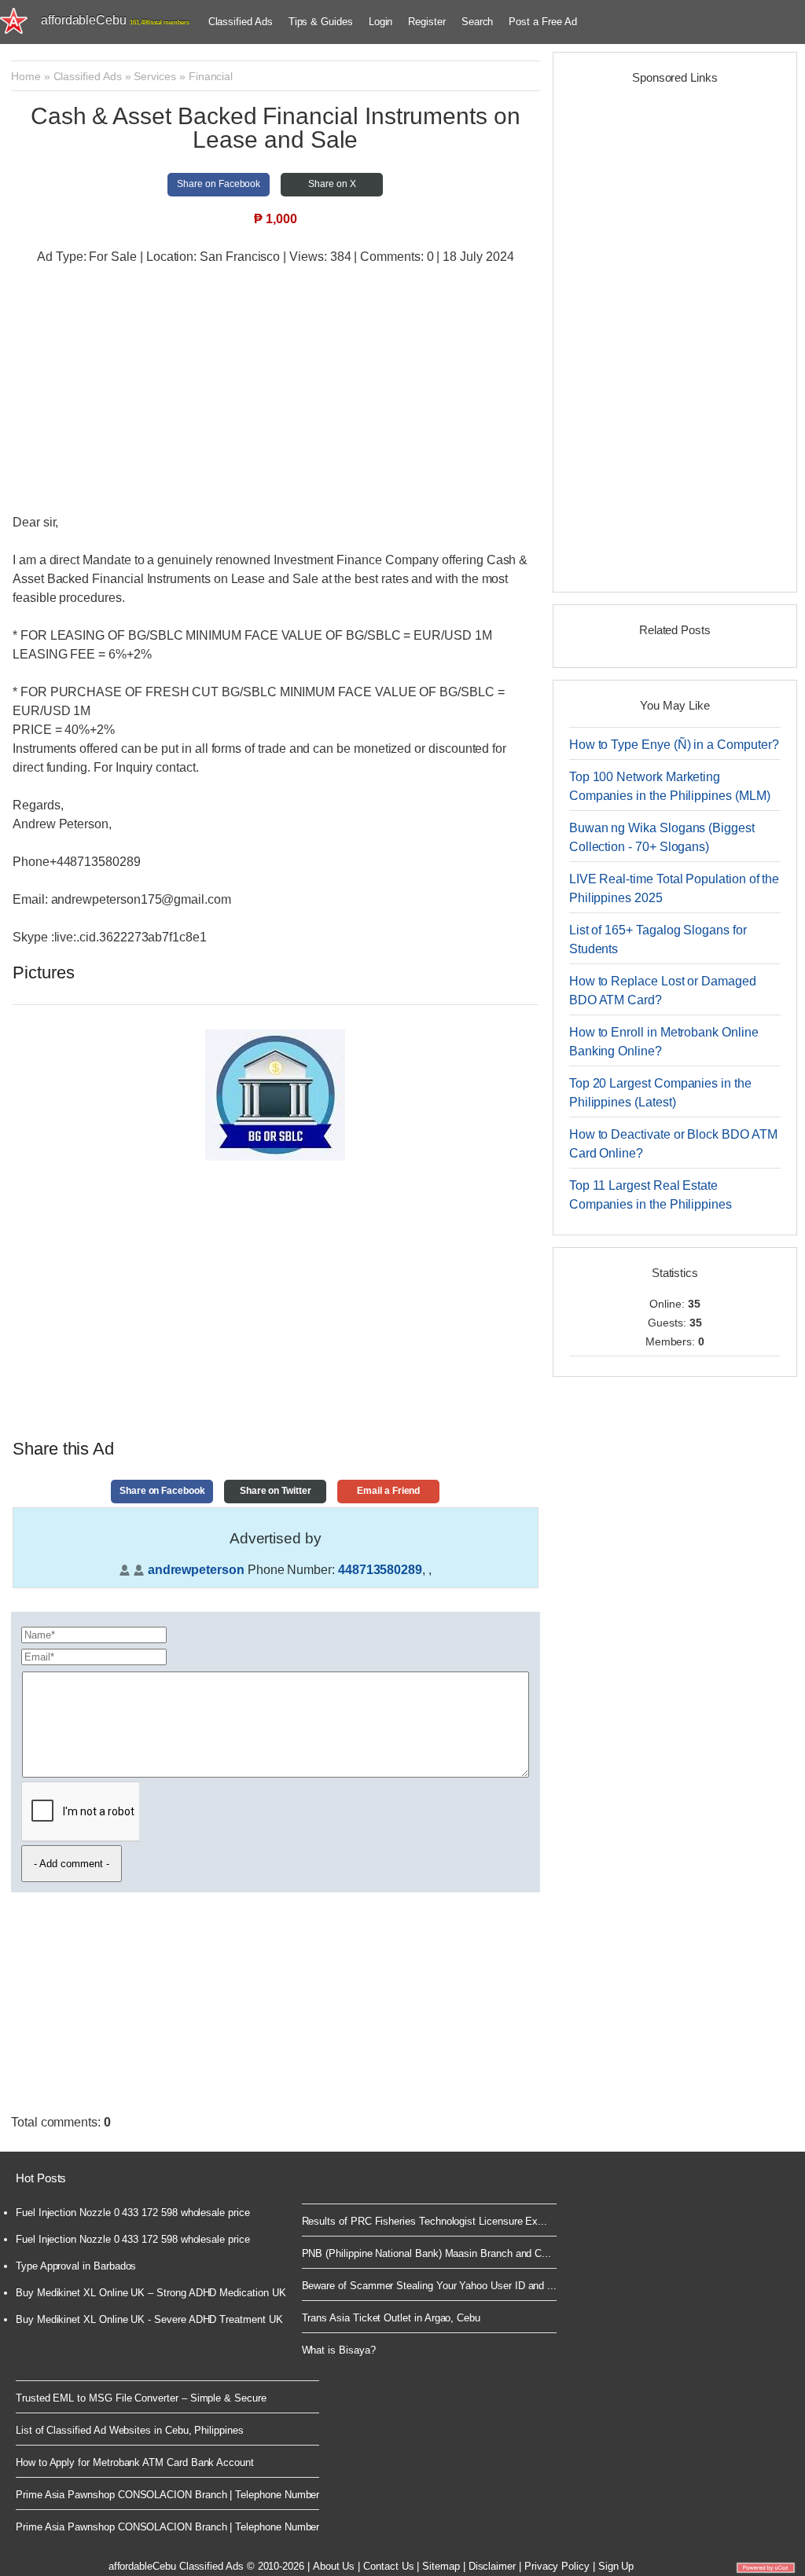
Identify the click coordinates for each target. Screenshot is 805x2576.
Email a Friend (388, 1491)
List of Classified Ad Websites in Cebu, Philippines (130, 2430)
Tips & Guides (321, 22)
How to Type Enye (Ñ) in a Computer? (674, 745)
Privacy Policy (557, 2566)
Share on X (332, 184)
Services (154, 76)
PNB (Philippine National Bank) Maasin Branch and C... (427, 2253)
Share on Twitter (276, 1491)
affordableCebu (115, 20)
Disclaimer (492, 2566)
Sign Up (616, 2566)
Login (381, 22)
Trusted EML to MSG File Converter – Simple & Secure (141, 2398)
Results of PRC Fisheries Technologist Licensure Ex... (425, 2221)
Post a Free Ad (542, 22)
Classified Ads (241, 22)
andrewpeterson (196, 1570)
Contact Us (388, 2566)
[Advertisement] (276, 391)
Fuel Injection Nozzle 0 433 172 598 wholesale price (133, 2213)
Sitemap (441, 2566)
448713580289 (380, 1570)
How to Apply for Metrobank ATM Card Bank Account (135, 2462)
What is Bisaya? (339, 2350)
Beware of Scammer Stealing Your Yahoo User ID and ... (430, 2286)
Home (26, 76)
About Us (334, 2566)
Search (478, 22)
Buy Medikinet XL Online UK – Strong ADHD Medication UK (151, 2293)
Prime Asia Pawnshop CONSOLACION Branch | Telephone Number (167, 2495)
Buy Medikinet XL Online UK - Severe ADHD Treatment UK (149, 2319)
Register (426, 22)
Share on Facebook (219, 184)
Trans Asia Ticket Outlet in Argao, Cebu (391, 2318)
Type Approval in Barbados (76, 2266)
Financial (211, 76)
